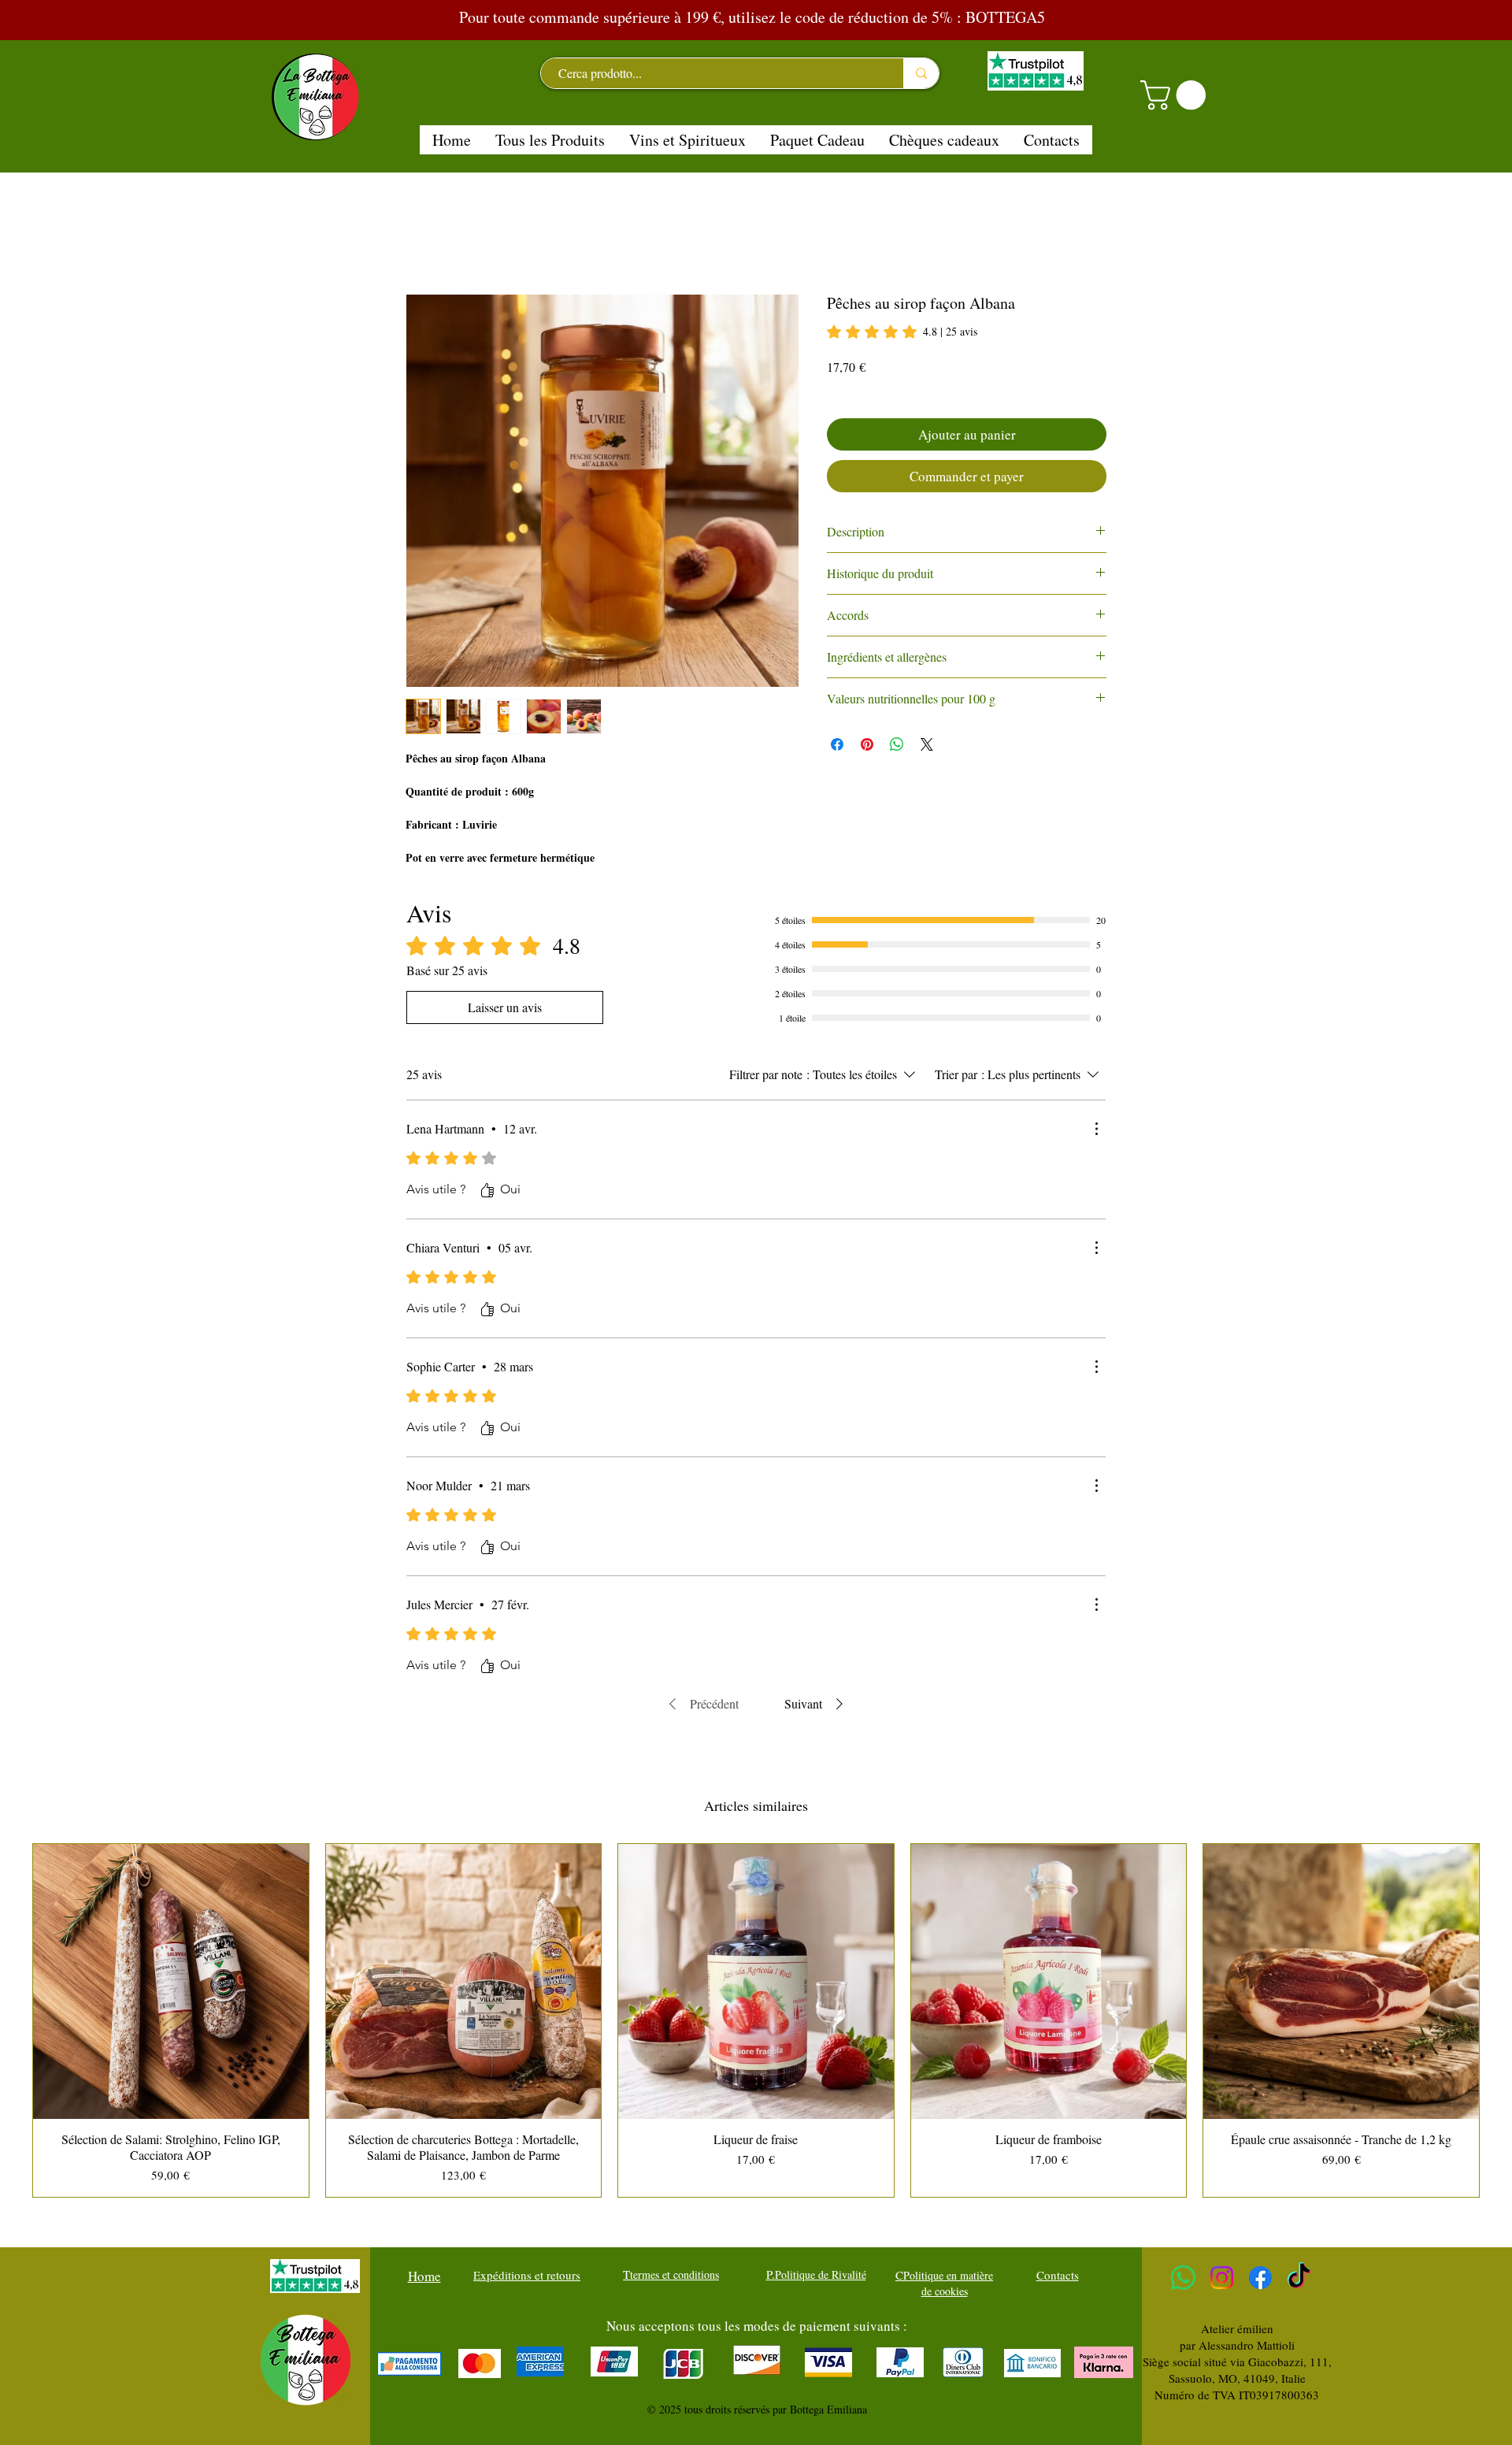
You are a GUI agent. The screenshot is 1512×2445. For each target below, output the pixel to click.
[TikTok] (1299, 2278)
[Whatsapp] (1183, 2278)
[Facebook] (1260, 2278)
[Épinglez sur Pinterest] (867, 744)
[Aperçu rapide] (171, 1982)
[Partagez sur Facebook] (837, 744)
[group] (756, 2021)
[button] (1177, 95)
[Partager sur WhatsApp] (897, 744)
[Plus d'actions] (1096, 1129)
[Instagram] (1222, 2278)
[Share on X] (927, 744)
